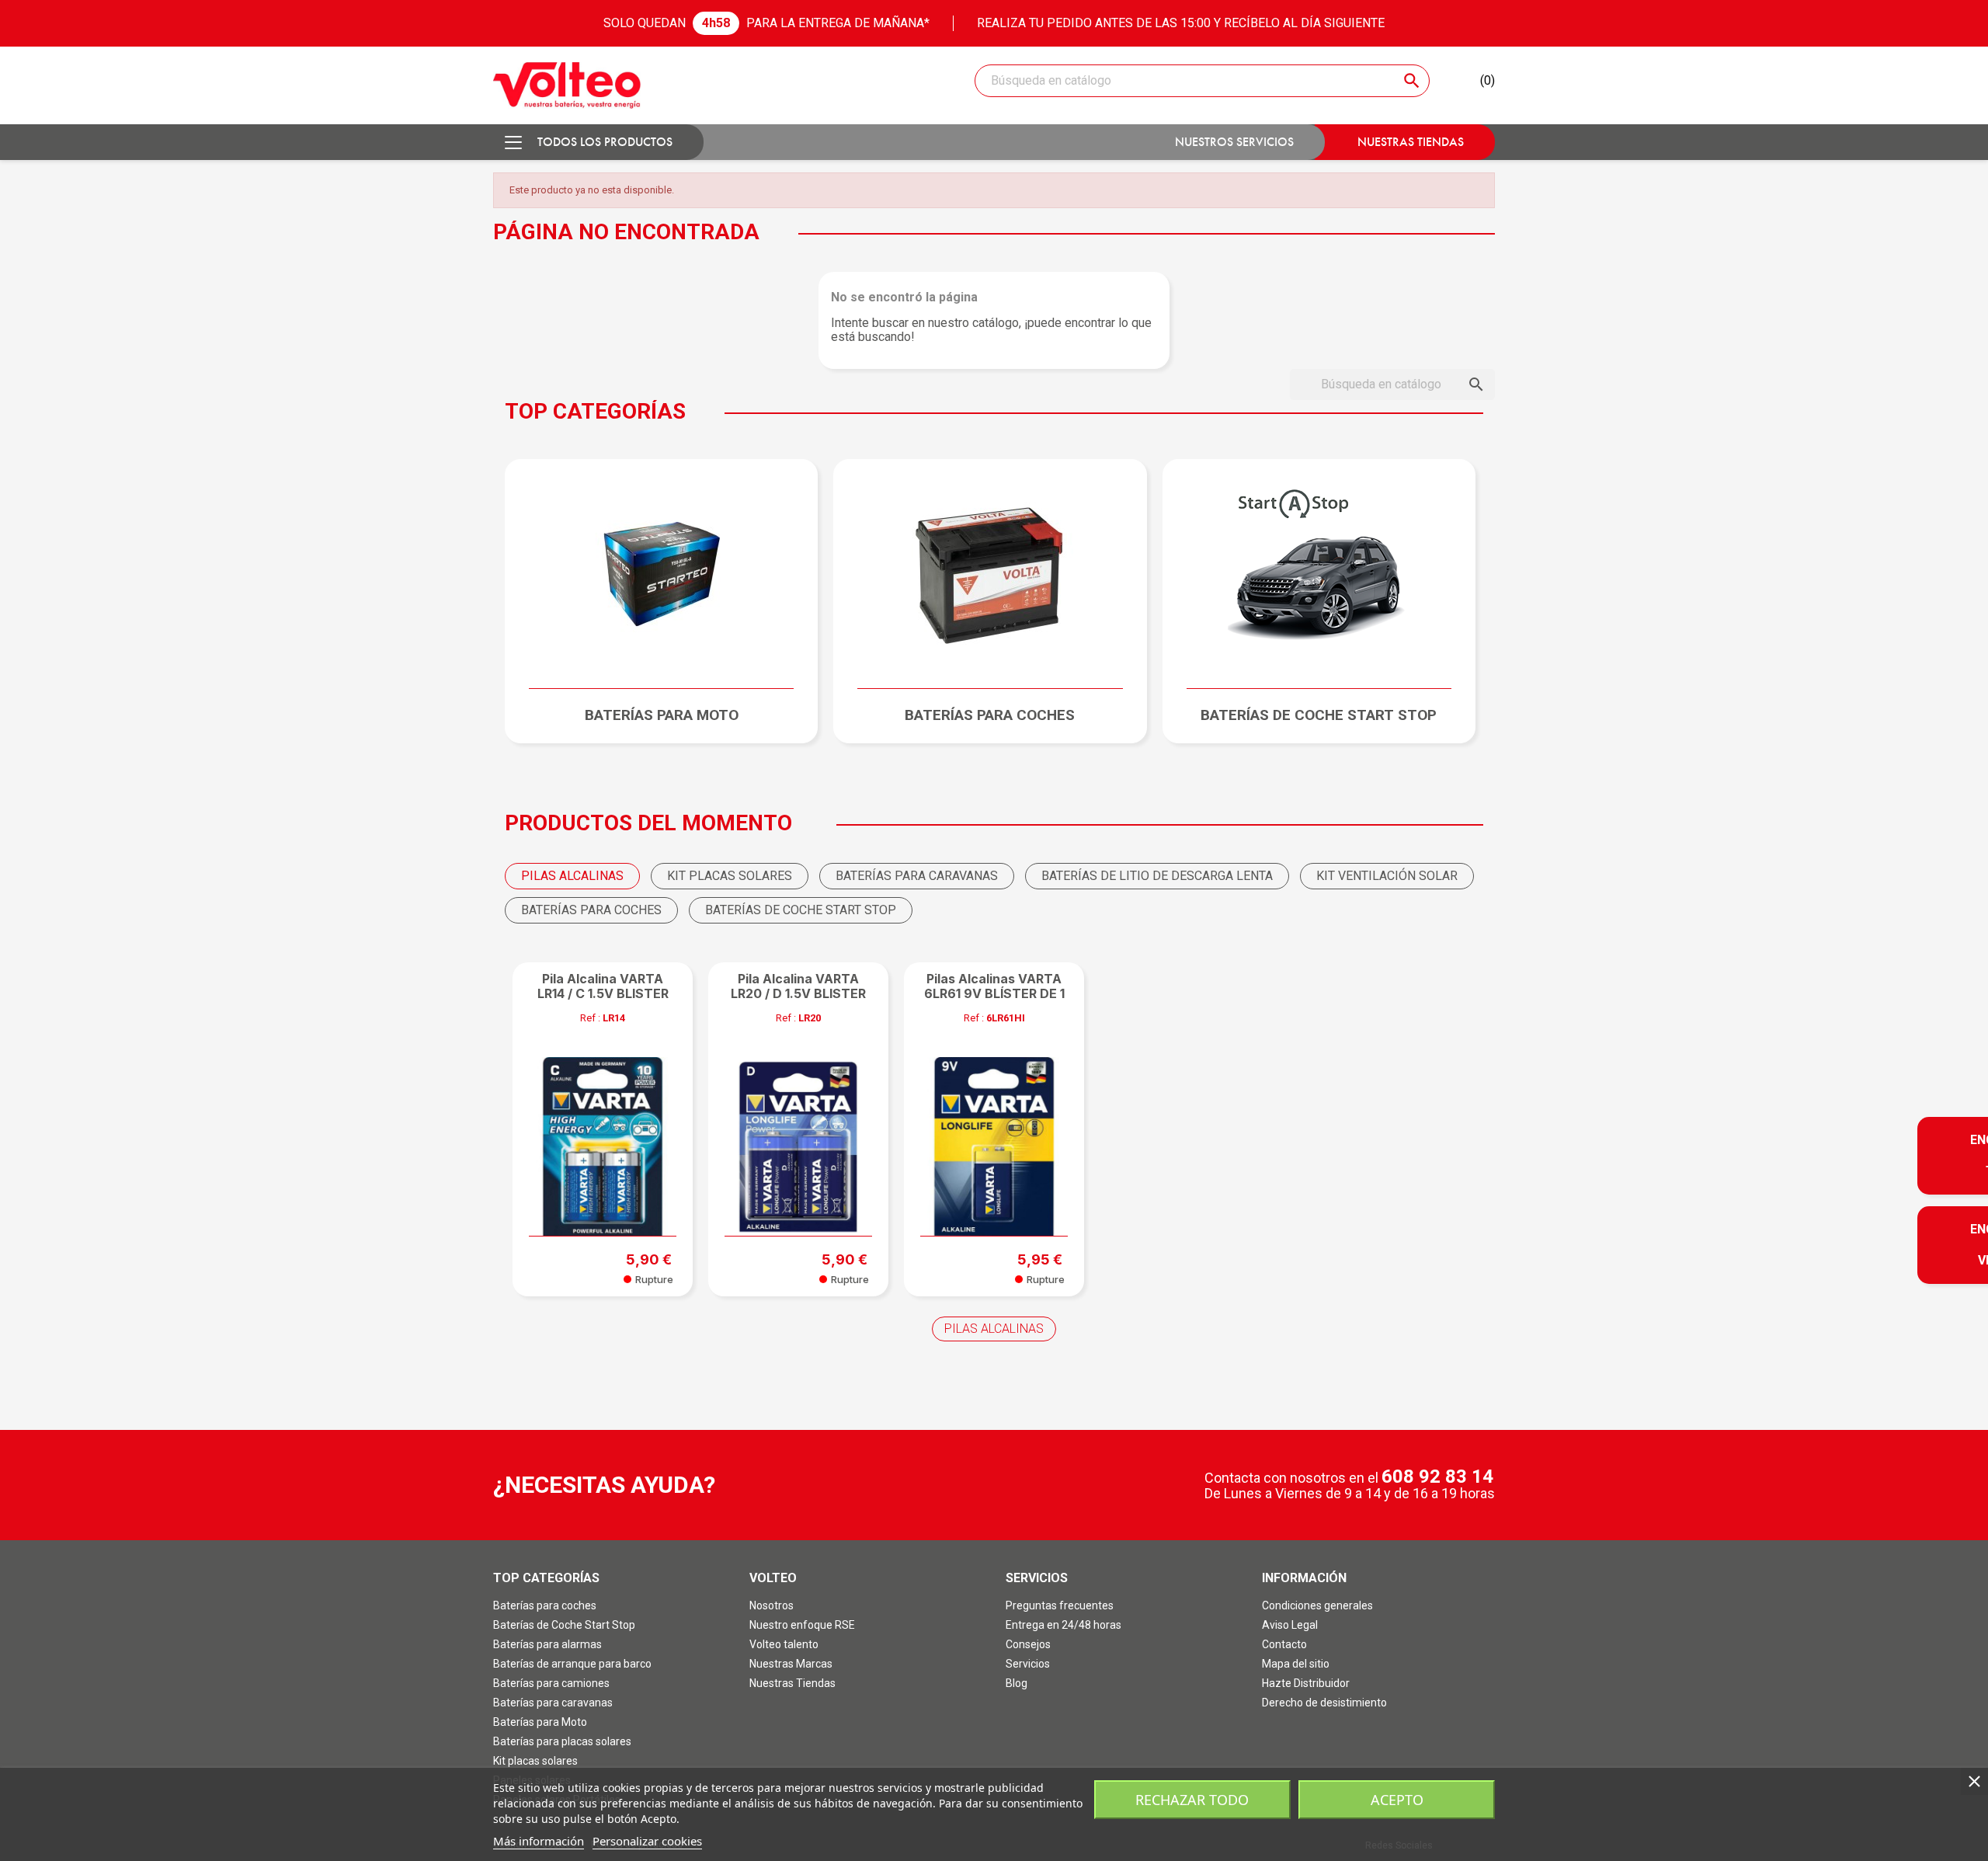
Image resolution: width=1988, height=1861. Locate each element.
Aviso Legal (1290, 1625)
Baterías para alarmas (547, 1644)
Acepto (1397, 1800)
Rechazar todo (1192, 1800)
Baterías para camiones (551, 1683)
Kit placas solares (535, 1761)
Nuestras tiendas (1411, 142)
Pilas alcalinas (994, 1329)
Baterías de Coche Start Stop (564, 1625)
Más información (539, 1841)
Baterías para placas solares (562, 1741)
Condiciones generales (1317, 1605)
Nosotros (772, 1605)
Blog (1017, 1683)
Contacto (1284, 1644)
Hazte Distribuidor (1306, 1683)
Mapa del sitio (1296, 1664)
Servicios (1028, 1664)
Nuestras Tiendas (792, 1683)
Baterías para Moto (540, 1722)
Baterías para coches (545, 1605)
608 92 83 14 (1437, 1477)
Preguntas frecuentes (1060, 1605)
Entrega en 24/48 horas (1064, 1625)
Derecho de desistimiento (1324, 1703)
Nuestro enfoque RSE (802, 1625)
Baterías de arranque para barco (572, 1664)
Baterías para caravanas (553, 1703)
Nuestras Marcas (791, 1664)
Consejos (1028, 1644)
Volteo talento (784, 1644)
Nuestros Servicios (1234, 142)
